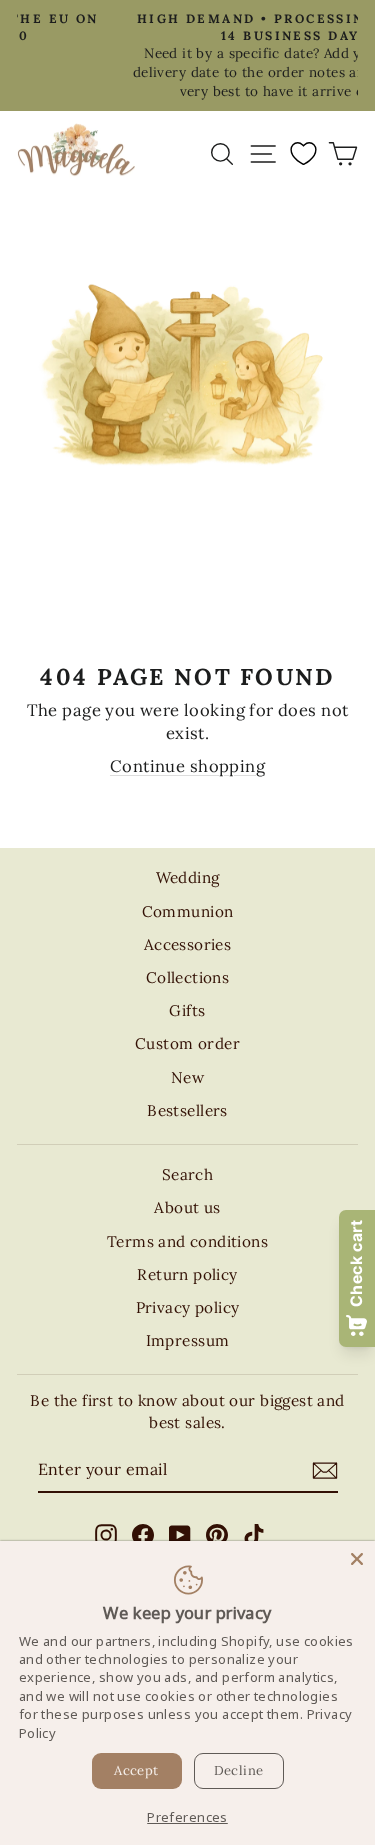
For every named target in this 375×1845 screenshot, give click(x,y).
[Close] (357, 1559)
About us (187, 1207)
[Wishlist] (303, 153)
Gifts (187, 1010)
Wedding (188, 877)
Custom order (187, 1043)
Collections (188, 977)
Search (187, 1174)
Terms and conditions (187, 1241)
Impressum (188, 1340)
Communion (188, 911)
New (187, 1077)
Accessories (188, 944)
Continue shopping (187, 766)
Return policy (187, 1274)
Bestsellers (187, 1110)
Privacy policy (188, 1307)
